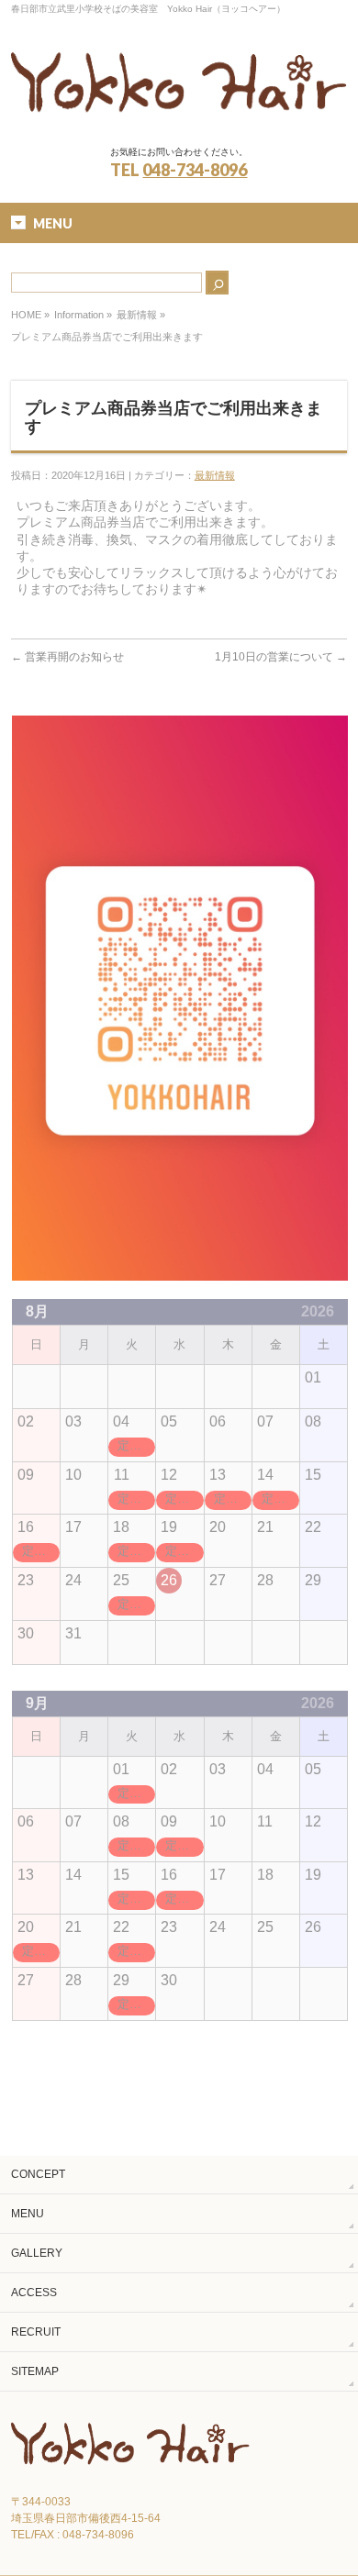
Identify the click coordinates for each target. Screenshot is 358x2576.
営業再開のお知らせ (67, 657)
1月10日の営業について (281, 657)
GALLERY (37, 2253)
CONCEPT (38, 2174)
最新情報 (137, 315)
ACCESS (34, 2293)
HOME (26, 315)
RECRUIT (36, 2332)
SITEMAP (35, 2371)
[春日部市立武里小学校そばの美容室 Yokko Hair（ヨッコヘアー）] (179, 115)
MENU (28, 2214)
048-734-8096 (195, 170)
